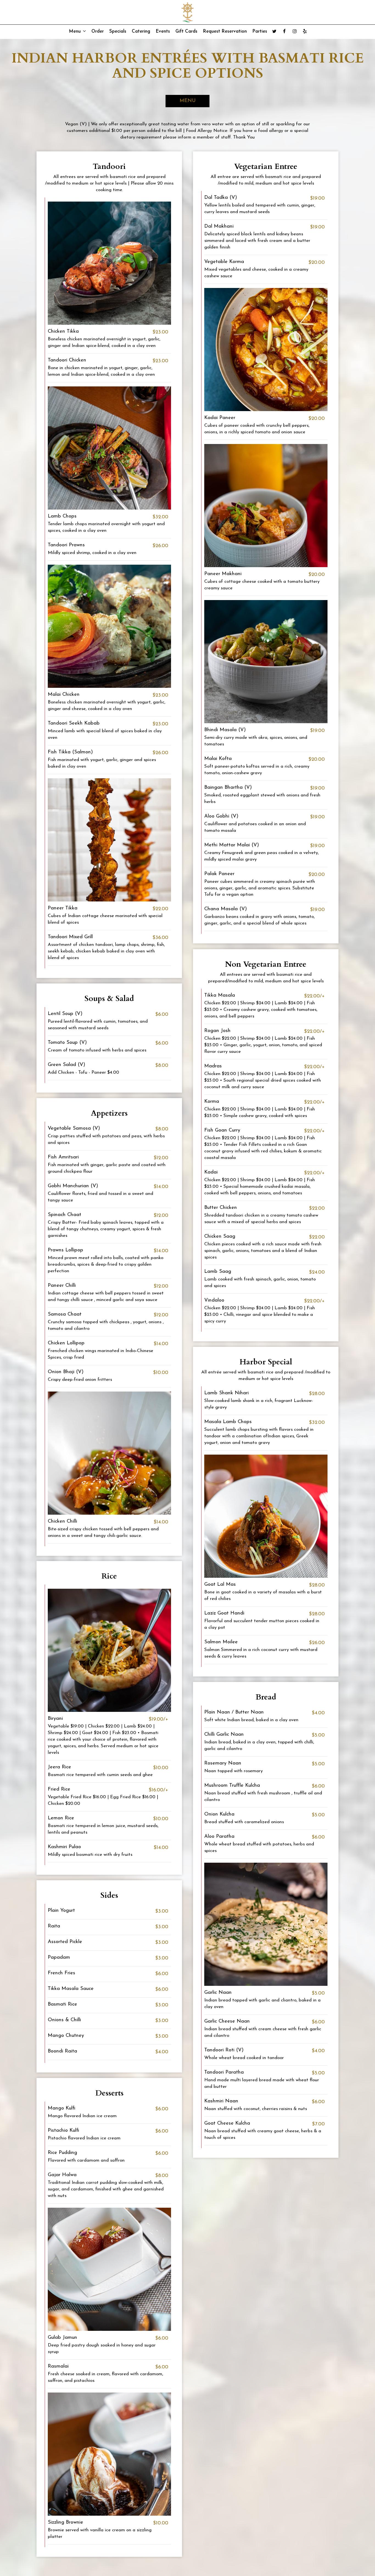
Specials (118, 31)
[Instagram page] (295, 31)
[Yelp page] (305, 31)
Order (98, 31)
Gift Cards (186, 31)
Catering (141, 31)
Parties (260, 31)
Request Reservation (225, 31)
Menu (75, 31)
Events (163, 31)
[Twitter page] (274, 31)
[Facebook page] (284, 31)
